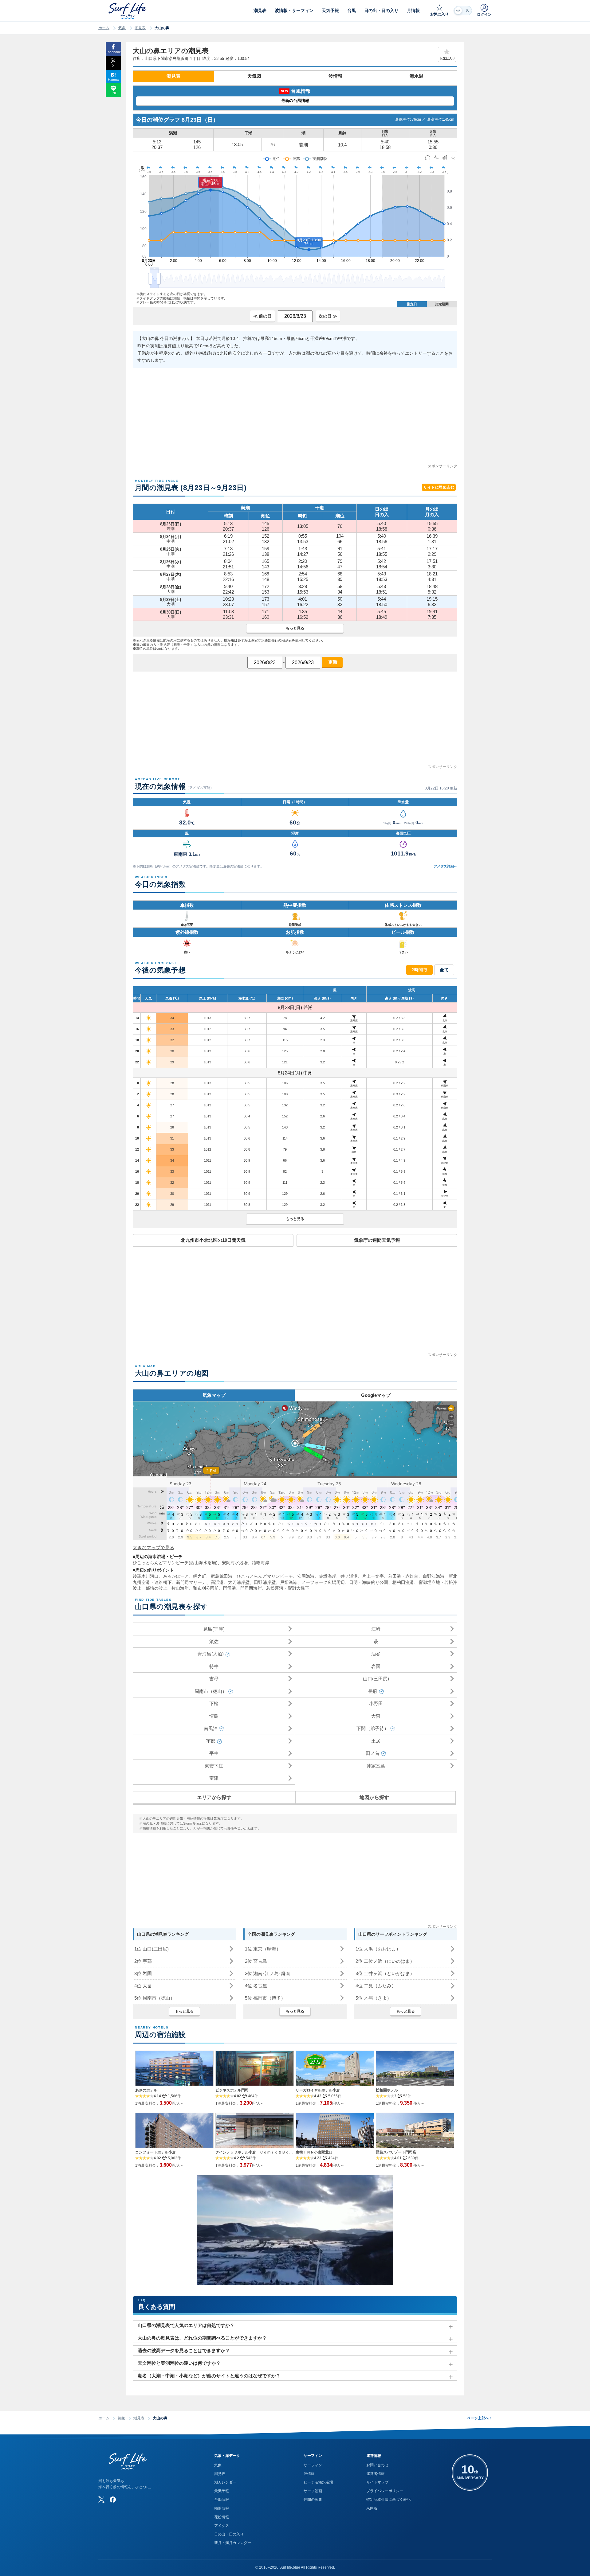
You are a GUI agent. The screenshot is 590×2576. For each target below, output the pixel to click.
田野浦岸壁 (265, 1582)
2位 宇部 (143, 1961)
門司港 (230, 1588)
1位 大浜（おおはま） (378, 1949)
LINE (113, 93)
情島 (214, 1716)
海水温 (417, 76)
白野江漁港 (434, 1576)
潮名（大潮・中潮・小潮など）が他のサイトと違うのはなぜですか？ (209, 2376)
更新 (332, 662)
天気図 (254, 76)
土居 (376, 1741)
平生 (214, 1753)
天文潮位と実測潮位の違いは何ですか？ (179, 2363)
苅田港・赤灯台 (403, 1576)
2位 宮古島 (256, 1961)
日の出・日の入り (229, 2534)
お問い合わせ (377, 2465)
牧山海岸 (180, 1588)
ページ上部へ (479, 2418)
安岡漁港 (306, 1576)
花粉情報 (222, 2517)
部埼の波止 (156, 1588)
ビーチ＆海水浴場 (318, 2482)
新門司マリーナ (191, 1582)
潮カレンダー (225, 2482)
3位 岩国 (143, 1973)
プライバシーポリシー (385, 2491)
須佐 (214, 1641)
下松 (214, 1703)
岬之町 (200, 1576)
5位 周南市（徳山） (155, 1998)
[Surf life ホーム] (128, 11)
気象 (122, 28)
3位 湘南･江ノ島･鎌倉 (268, 1973)
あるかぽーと (176, 1576)
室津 (214, 1778)
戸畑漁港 (289, 1582)
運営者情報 (376, 2474)
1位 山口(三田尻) (151, 1949)
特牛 (214, 1666)
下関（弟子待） (373, 1728)
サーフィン (313, 2465)
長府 (373, 1691)
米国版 (372, 2508)
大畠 (376, 1716)
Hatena (113, 80)
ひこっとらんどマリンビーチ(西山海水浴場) (175, 1563)
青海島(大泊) (211, 1654)
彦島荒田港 (222, 1576)
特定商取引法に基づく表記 (388, 2500)
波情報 (335, 76)
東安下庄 (214, 1766)
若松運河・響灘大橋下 (288, 1588)
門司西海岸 (251, 1588)
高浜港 (217, 1582)
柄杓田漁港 (403, 1582)
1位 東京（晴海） (263, 1949)
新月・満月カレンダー (233, 2543)
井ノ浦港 (349, 1576)
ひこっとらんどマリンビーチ (265, 1576)
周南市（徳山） (211, 1691)
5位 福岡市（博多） (265, 1998)
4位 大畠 (143, 1986)
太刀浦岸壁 (239, 1582)
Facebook (113, 52)
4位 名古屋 (256, 1986)
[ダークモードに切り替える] (463, 11)
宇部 (211, 1741)
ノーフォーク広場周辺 (323, 1582)
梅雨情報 (222, 2508)
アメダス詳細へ (445, 866)
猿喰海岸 (261, 1563)
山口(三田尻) (376, 1679)
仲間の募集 (313, 2500)
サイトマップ (377, 2482)
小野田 (376, 1703)
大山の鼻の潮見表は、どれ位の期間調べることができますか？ (202, 2338)
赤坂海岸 (328, 1576)
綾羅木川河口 (146, 1576)
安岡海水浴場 (235, 1563)
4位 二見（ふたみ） (376, 1986)
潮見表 (140, 28)
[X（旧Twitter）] (101, 2500)
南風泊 (211, 1728)
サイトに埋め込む (439, 487)
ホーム (104, 28)
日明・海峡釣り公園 (369, 1582)
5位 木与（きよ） (374, 1998)
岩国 (376, 1666)
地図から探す (374, 1797)
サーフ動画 (313, 2491)
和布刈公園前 (206, 1588)
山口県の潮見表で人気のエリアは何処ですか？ (186, 2325)
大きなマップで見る (153, 1547)
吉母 (214, 1679)
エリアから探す (214, 1797)
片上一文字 (373, 1576)
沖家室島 (376, 1766)
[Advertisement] (295, 420)
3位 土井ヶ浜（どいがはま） (385, 1973)
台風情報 (222, 2500)
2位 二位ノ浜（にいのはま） (385, 1961)
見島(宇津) (214, 1629)
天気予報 (222, 2491)
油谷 (376, 1654)
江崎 (376, 1629)
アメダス (222, 2526)
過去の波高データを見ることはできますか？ (184, 2350)
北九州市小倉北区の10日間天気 (213, 1240)
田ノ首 (373, 1753)
